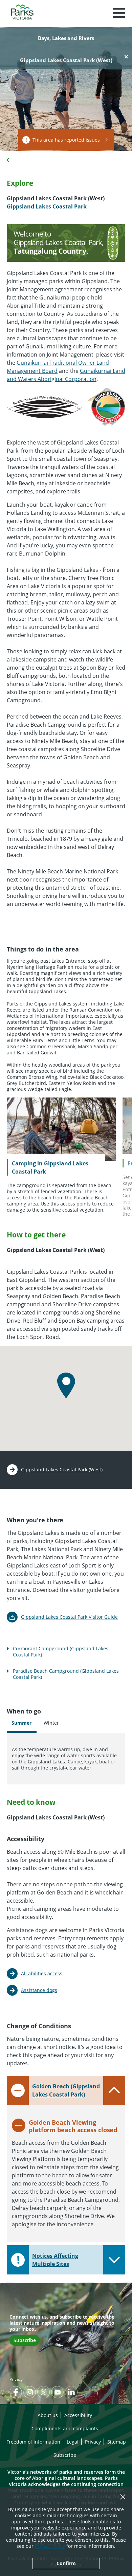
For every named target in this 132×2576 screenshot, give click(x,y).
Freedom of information (33, 2442)
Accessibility (78, 2415)
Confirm (66, 2563)
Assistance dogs (39, 1990)
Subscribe (25, 2340)
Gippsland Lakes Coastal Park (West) (62, 1470)
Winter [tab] (51, 1723)
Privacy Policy (50, 2546)
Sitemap (117, 2442)
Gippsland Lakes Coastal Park (47, 206)
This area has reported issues (66, 140)
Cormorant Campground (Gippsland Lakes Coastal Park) (61, 1652)
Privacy (16, 2379)
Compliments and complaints (65, 2428)
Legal (73, 2442)
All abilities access (42, 1973)
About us (48, 2415)
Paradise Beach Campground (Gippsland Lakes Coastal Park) (66, 1674)
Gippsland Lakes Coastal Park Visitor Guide (69, 1617)
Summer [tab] (21, 1723)
